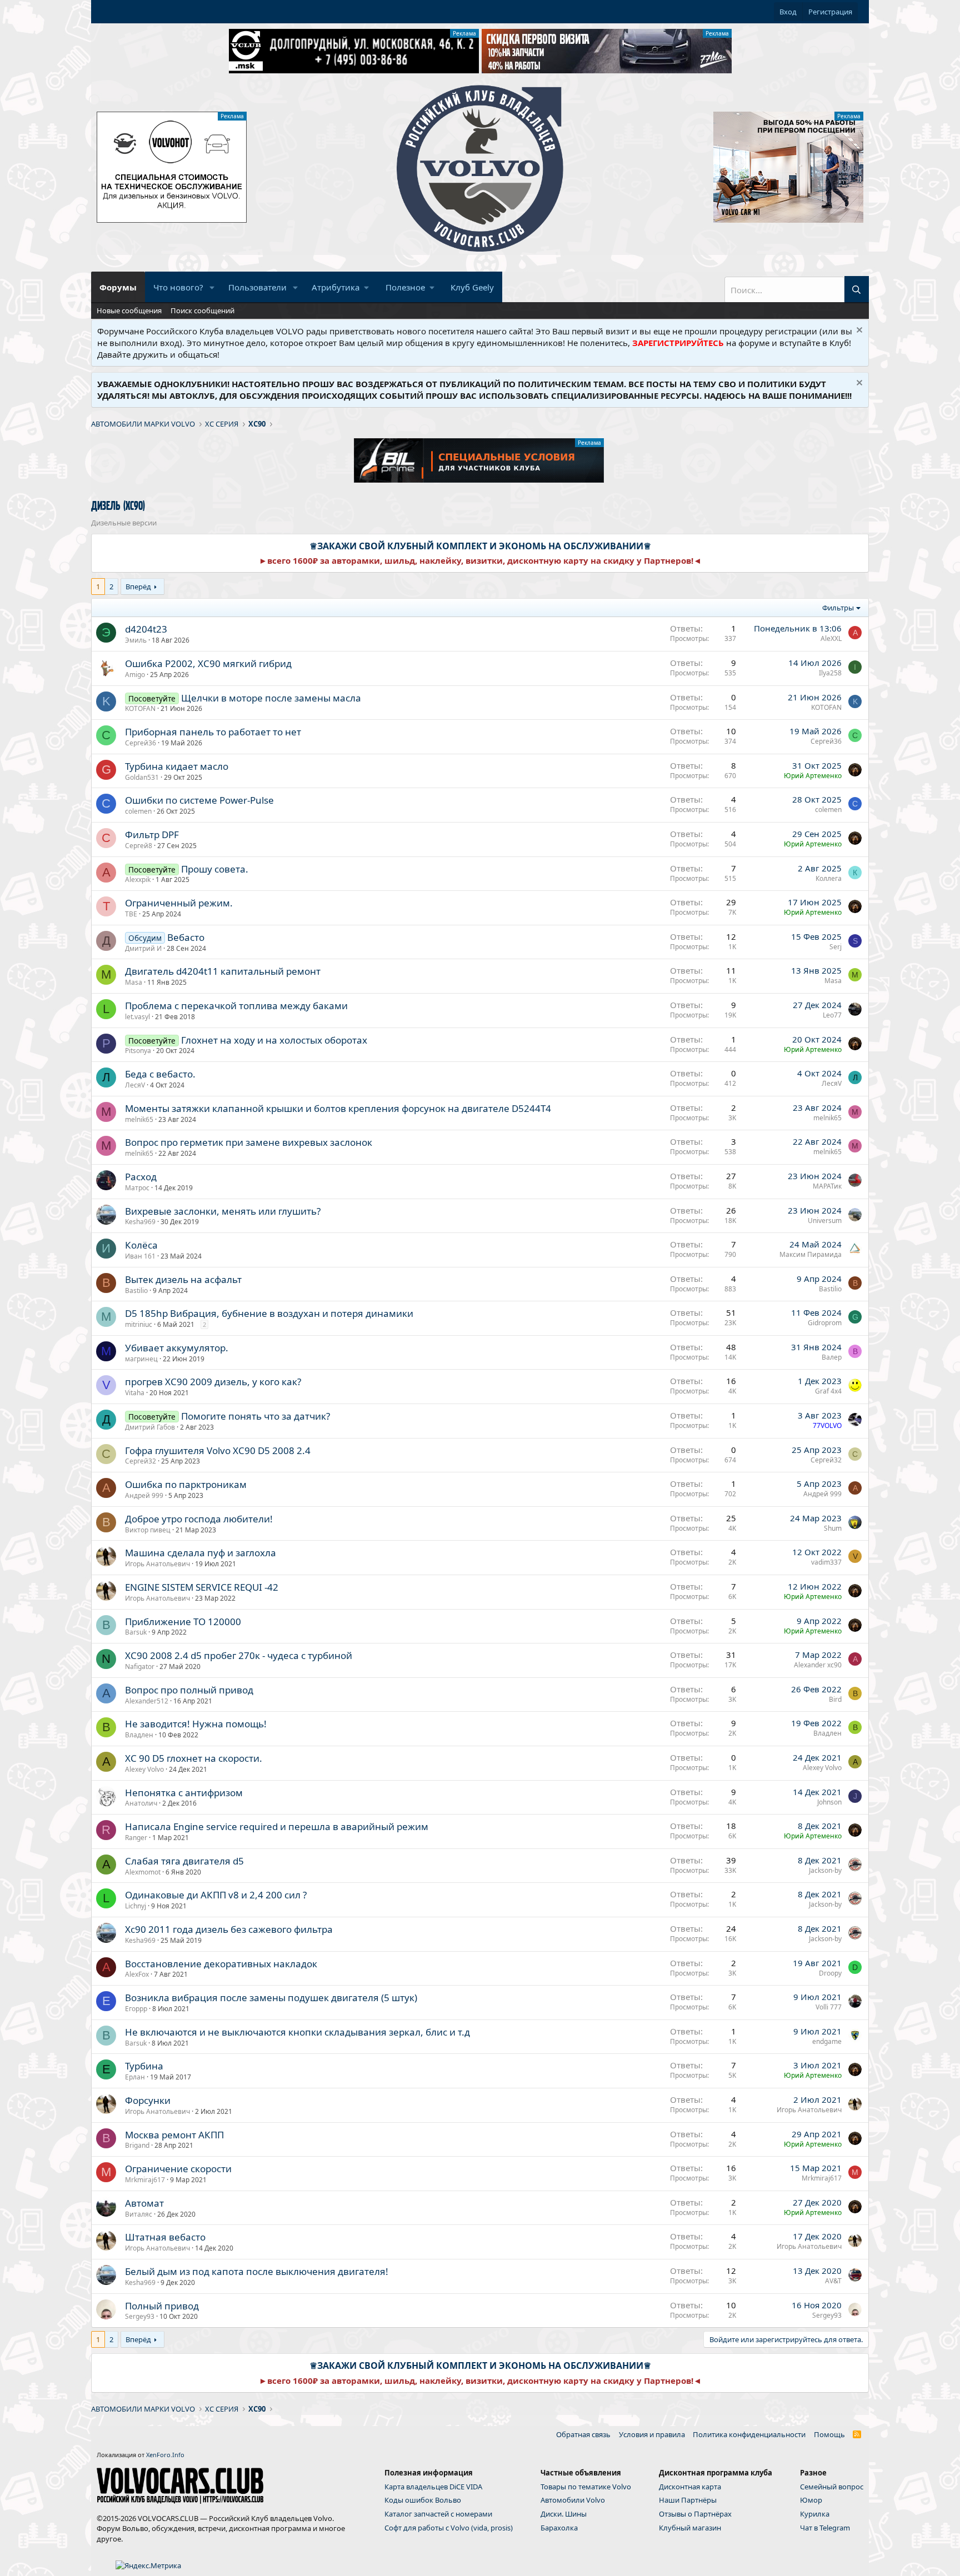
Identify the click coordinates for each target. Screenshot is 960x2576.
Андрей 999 (144, 1495)
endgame (827, 2041)
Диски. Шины (564, 2514)
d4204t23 (146, 629)
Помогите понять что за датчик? (256, 1416)
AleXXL (831, 638)
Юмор (811, 2500)
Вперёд (138, 587)
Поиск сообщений (202, 310)
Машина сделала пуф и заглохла (201, 1553)
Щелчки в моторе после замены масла (271, 698)
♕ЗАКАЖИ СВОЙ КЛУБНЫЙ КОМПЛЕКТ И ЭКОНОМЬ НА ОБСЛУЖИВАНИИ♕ (480, 546)
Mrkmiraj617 (145, 2180)
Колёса (141, 1245)
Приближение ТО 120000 (183, 1622)
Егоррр (136, 2009)
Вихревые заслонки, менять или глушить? (223, 1211)
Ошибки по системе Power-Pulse (199, 800)
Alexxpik (138, 879)
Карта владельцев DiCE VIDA (433, 2487)
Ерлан (135, 2077)
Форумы (118, 287)
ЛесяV (135, 1085)
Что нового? (178, 287)
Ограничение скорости (178, 2169)
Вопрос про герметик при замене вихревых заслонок (249, 1142)
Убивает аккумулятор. (177, 1348)
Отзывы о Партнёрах (695, 2514)
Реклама (464, 33)
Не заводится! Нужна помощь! (196, 1724)
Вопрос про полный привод (189, 1690)
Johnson (829, 1802)
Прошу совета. (215, 869)
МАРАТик (827, 1186)
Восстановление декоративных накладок (221, 1964)
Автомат (144, 2203)
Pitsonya (138, 1051)
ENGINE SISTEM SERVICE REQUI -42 (202, 1587)
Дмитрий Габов (150, 1427)
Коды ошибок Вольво (423, 2500)
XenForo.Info (165, 2455)
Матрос (137, 1188)
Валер (832, 1357)
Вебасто (186, 937)
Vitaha (135, 1393)
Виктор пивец (148, 1530)
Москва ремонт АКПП (174, 2135)
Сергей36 (141, 743)
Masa (134, 982)
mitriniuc (139, 1324)
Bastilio (136, 1290)
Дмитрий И (143, 948)
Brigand (137, 2145)
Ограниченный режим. (179, 903)
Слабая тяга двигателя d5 (184, 1861)
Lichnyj (136, 1906)
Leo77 (832, 1015)
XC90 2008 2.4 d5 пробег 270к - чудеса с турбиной (239, 1655)
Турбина (144, 2066)
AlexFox (137, 1974)
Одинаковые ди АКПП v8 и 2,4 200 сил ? (216, 1895)
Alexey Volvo (144, 1769)
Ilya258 (830, 673)
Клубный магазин (690, 2528)
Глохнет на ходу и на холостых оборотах (274, 1040)
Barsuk (136, 1632)
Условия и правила (652, 2434)
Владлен (139, 1735)
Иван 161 (140, 1256)
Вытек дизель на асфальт (183, 1279)
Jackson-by (825, 1870)
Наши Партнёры (688, 2500)
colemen (138, 811)
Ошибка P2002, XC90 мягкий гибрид (208, 663)
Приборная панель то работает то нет (213, 732)
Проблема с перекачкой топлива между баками (236, 1006)
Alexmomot (143, 1872)
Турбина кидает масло (177, 766)
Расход (141, 1177)
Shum (833, 1528)
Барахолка (559, 2528)
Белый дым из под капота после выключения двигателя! (257, 2271)
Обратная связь (583, 2434)
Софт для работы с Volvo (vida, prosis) (449, 2528)
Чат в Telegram (825, 2528)
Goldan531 (142, 777)
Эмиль (136, 640)
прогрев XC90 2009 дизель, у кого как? (213, 1382)
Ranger (136, 1838)
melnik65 (139, 1119)
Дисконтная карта (690, 2487)
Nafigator (140, 1667)
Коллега (829, 878)
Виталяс (139, 2214)
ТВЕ (131, 914)
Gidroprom (825, 1323)
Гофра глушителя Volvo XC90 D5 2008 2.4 (218, 1450)
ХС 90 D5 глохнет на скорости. (194, 1758)
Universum (825, 1221)
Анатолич (141, 1803)
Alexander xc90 (818, 1665)
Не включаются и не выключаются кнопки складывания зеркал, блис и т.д (297, 2032)
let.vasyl (137, 1017)
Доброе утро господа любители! (199, 1519)
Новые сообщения (129, 310)
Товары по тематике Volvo (586, 2487)
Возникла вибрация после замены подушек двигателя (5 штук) (271, 1998)
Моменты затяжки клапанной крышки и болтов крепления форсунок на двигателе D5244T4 (338, 1108)
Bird (835, 1699)
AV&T (833, 2281)
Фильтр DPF (152, 835)
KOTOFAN (140, 708)
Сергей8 (139, 846)
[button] (212, 287)
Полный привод (162, 2306)
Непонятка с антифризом (184, 1793)
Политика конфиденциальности (749, 2434)
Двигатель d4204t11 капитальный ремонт (223, 971)
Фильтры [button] (838, 608)
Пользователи (257, 287)
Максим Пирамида (811, 1254)
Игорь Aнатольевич (157, 1564)
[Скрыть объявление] (858, 331)
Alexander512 (147, 1701)
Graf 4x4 (828, 1391)
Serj (836, 947)
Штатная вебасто (165, 2237)
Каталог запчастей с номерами (438, 2514)
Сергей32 (141, 1461)
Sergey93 (140, 2316)
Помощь (829, 2434)
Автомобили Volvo (573, 2500)
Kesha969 (140, 1222)
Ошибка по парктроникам (186, 1484)
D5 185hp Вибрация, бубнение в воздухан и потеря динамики (269, 1313)
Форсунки (148, 2100)
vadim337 (826, 1562)
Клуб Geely (472, 287)
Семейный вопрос (832, 2487)
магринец (141, 1359)
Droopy (830, 1973)
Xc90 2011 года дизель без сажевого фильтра (229, 1929)
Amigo (135, 675)
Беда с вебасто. (160, 1074)
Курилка (815, 2514)
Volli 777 (829, 2007)
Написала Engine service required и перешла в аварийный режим (277, 1826)
